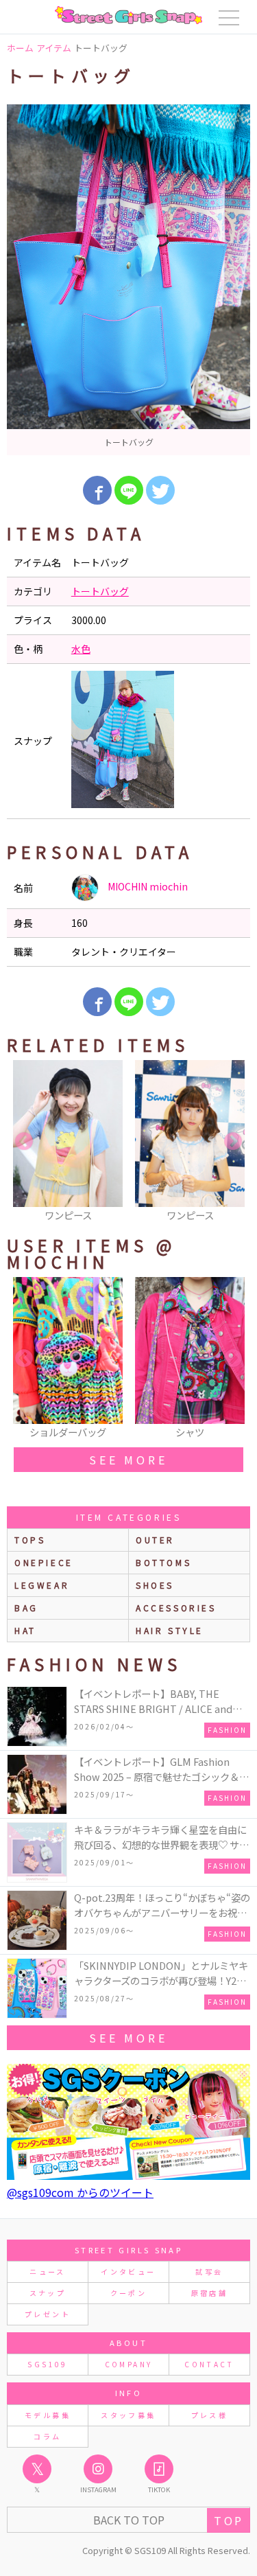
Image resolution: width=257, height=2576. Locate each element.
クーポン (128, 2293)
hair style (170, 1630)
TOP (229, 2520)
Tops (30, 1540)
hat (25, 1630)
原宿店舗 (209, 2293)
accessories (176, 1608)
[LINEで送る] (129, 490)
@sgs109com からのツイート (80, 2192)
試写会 (209, 2272)
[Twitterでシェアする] (160, 490)
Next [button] (233, 1142)
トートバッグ (100, 591)
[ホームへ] (128, 15)
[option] (128, 280)
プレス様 (209, 2415)
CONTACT (209, 2364)
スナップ (48, 2293)
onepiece (44, 1562)
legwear (42, 1585)
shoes (155, 1585)
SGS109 (47, 2364)
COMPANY (129, 2364)
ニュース (47, 2272)
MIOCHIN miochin (147, 886)
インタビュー (128, 2272)
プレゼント (48, 2314)
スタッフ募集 (128, 2415)
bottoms (163, 1562)
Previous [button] (24, 1142)
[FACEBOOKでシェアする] (97, 490)
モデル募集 (48, 2415)
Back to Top (129, 2520)
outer (155, 1540)
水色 (81, 649)
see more (128, 1460)
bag (26, 1608)
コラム (47, 2436)
